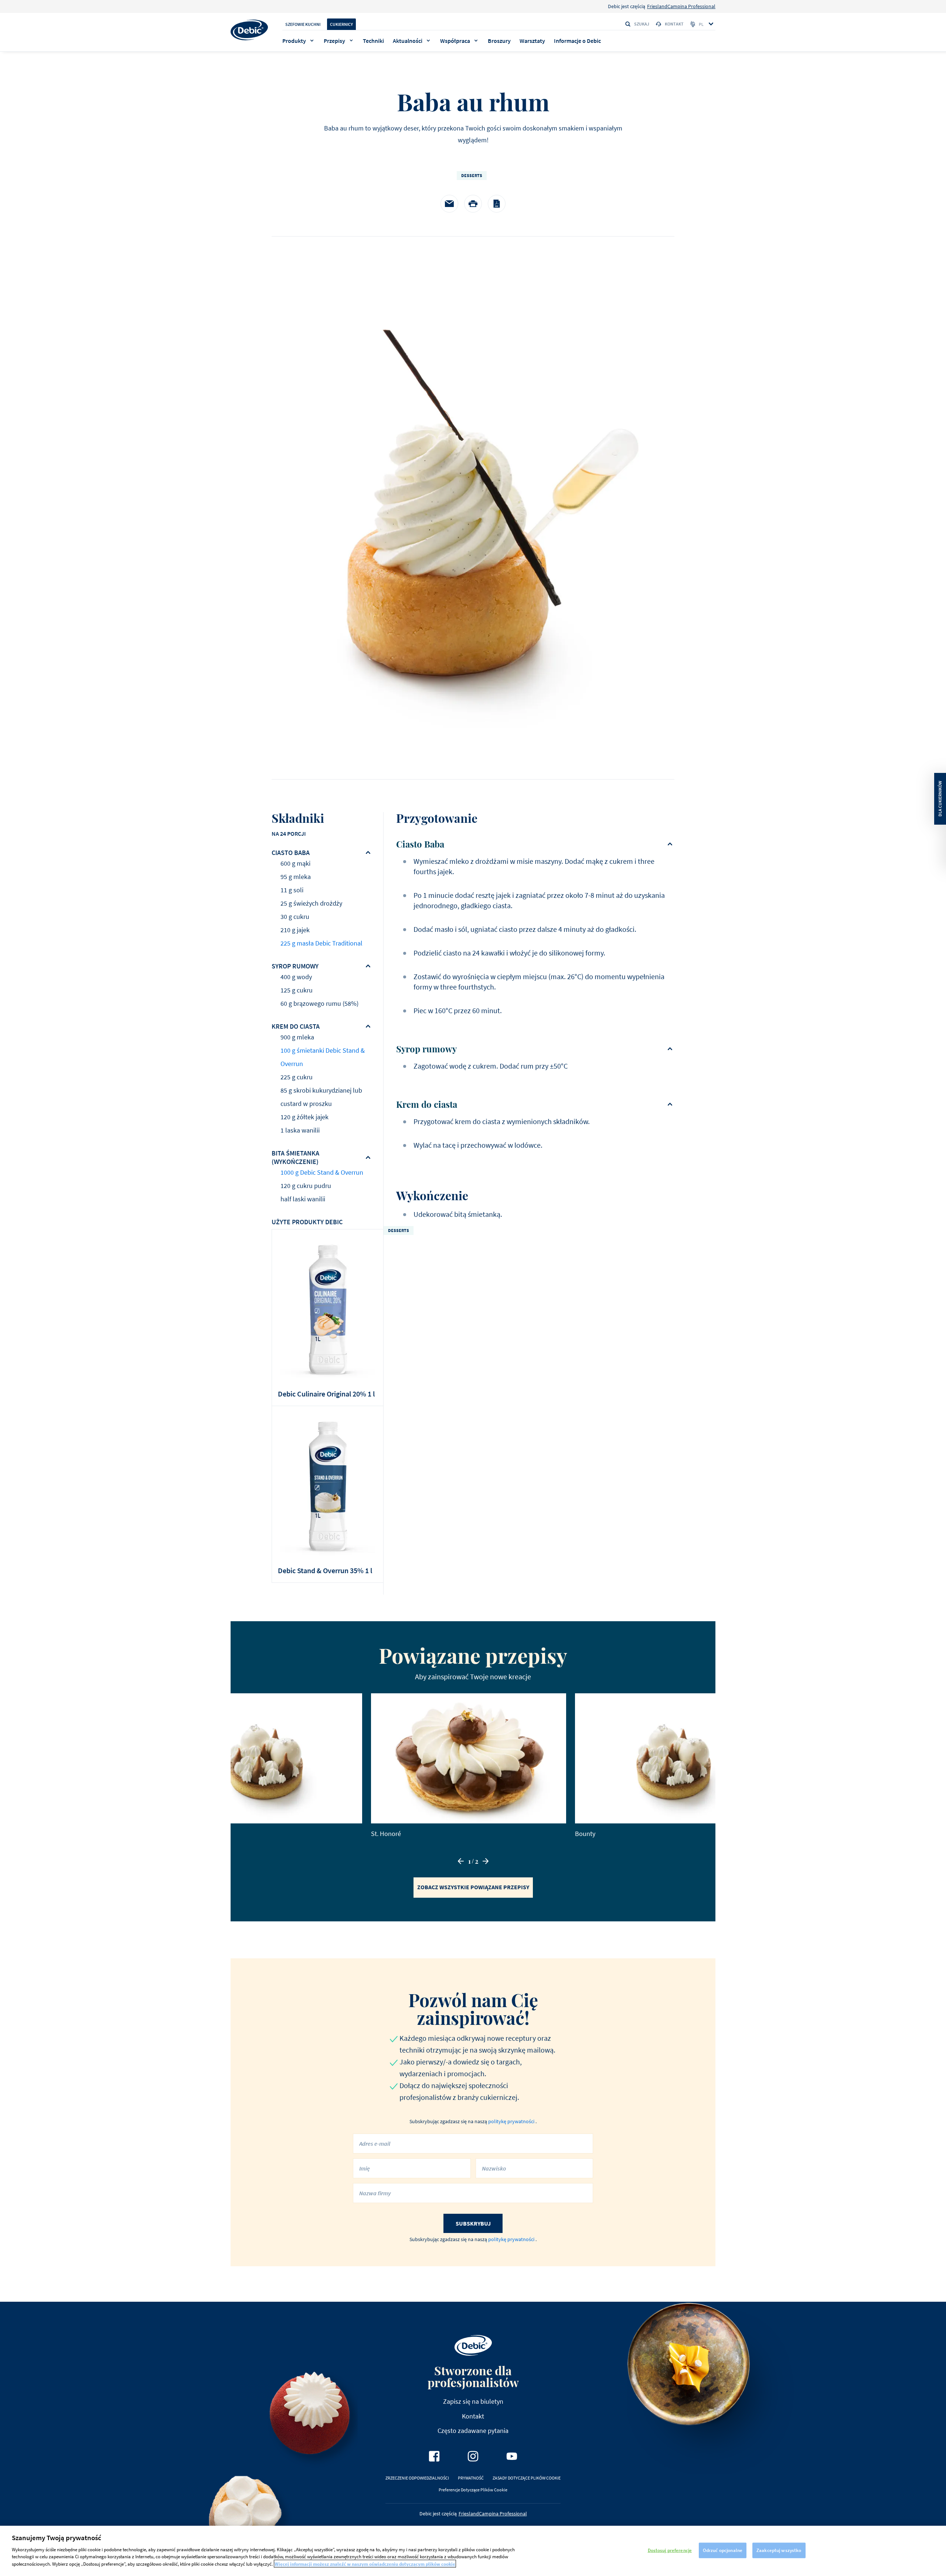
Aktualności (408, 41)
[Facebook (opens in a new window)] (434, 2456)
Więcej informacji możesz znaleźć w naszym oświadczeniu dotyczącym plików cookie (365, 2564)
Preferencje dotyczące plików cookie (473, 2490)
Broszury (499, 41)
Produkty (294, 41)
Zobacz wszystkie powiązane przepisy (473, 1887)
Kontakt (674, 24)
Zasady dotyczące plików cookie (527, 2478)
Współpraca (455, 41)
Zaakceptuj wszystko (779, 2550)
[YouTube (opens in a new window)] (512, 2456)
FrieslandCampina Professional (681, 6)
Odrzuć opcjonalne (723, 2550)
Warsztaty (532, 41)
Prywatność (471, 2478)
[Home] (249, 30)
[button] (461, 1861)
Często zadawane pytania (473, 2431)
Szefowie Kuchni (303, 24)
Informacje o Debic (577, 41)
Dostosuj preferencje (670, 2550)
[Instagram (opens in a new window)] (473, 2456)
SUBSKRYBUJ (473, 2223)
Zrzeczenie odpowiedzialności (417, 2478)
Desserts (472, 175)
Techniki (373, 41)
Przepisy (334, 41)
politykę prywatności (512, 2121)
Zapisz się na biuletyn (473, 2401)
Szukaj (642, 24)
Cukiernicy (341, 24)
